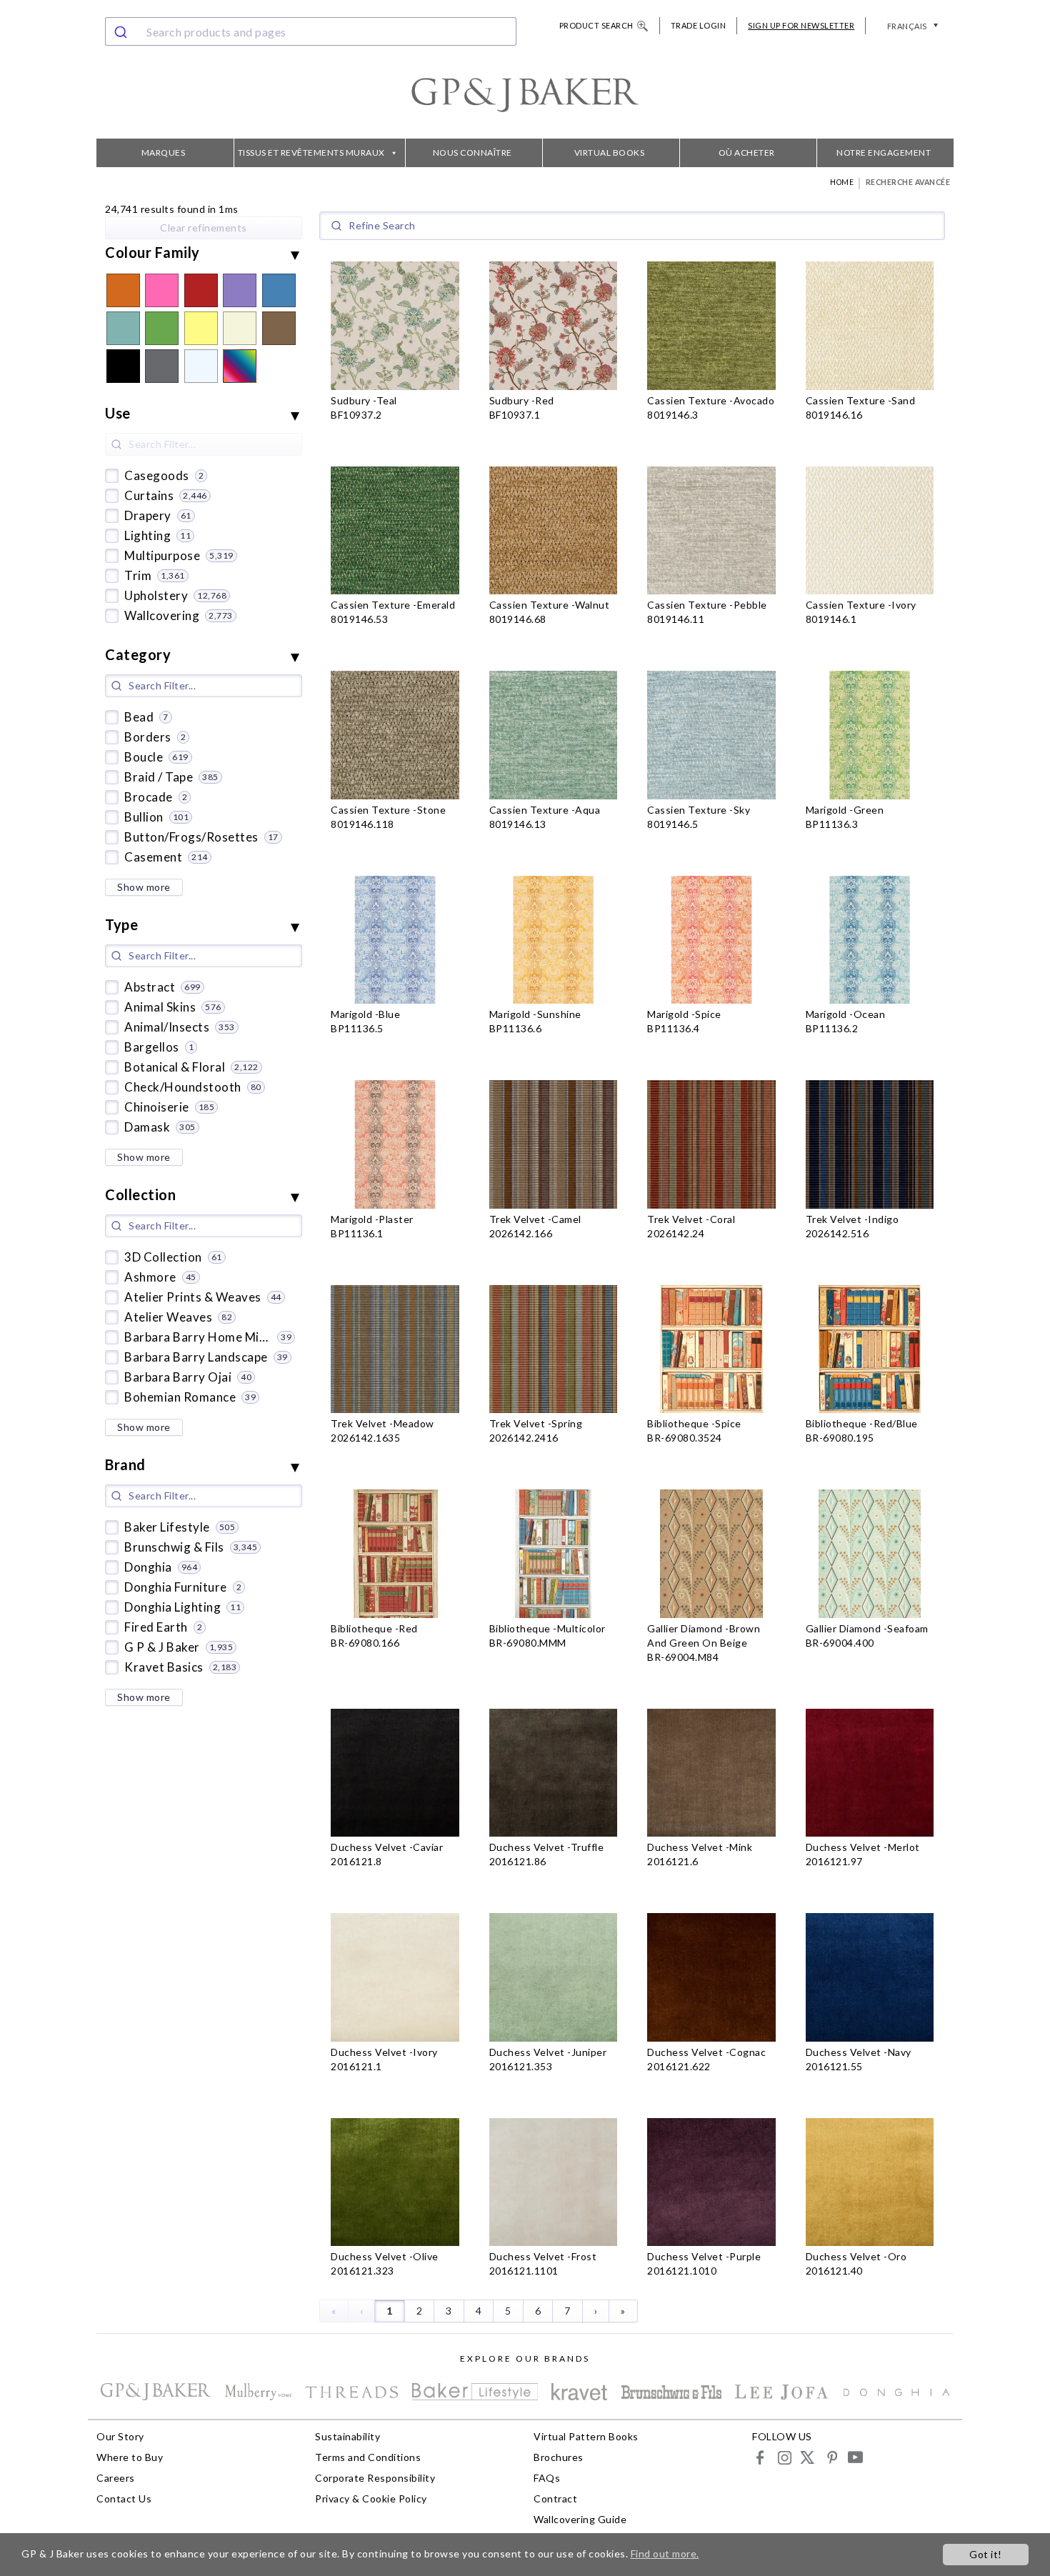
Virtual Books (610, 153)
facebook (760, 2457)
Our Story (120, 2436)
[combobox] (311, 31)
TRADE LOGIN (699, 25)
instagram (784, 2457)
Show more (144, 887)
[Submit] (122, 31)
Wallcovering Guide (580, 2519)
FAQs (547, 2478)
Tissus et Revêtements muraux (311, 153)
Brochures (559, 2457)
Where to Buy (130, 2457)
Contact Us (124, 2498)
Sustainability (347, 2436)
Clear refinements (204, 228)
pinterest (831, 2457)
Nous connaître (472, 153)
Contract (555, 2498)
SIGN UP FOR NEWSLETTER (801, 25)
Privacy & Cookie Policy (371, 2498)
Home (842, 182)
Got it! (986, 2554)
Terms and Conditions (368, 2457)
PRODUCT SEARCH (596, 25)
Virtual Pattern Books (586, 2436)
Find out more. (665, 2553)
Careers (116, 2478)
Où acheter (747, 153)
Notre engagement (884, 153)
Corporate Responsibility (375, 2478)
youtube (855, 2457)
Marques (164, 153)
